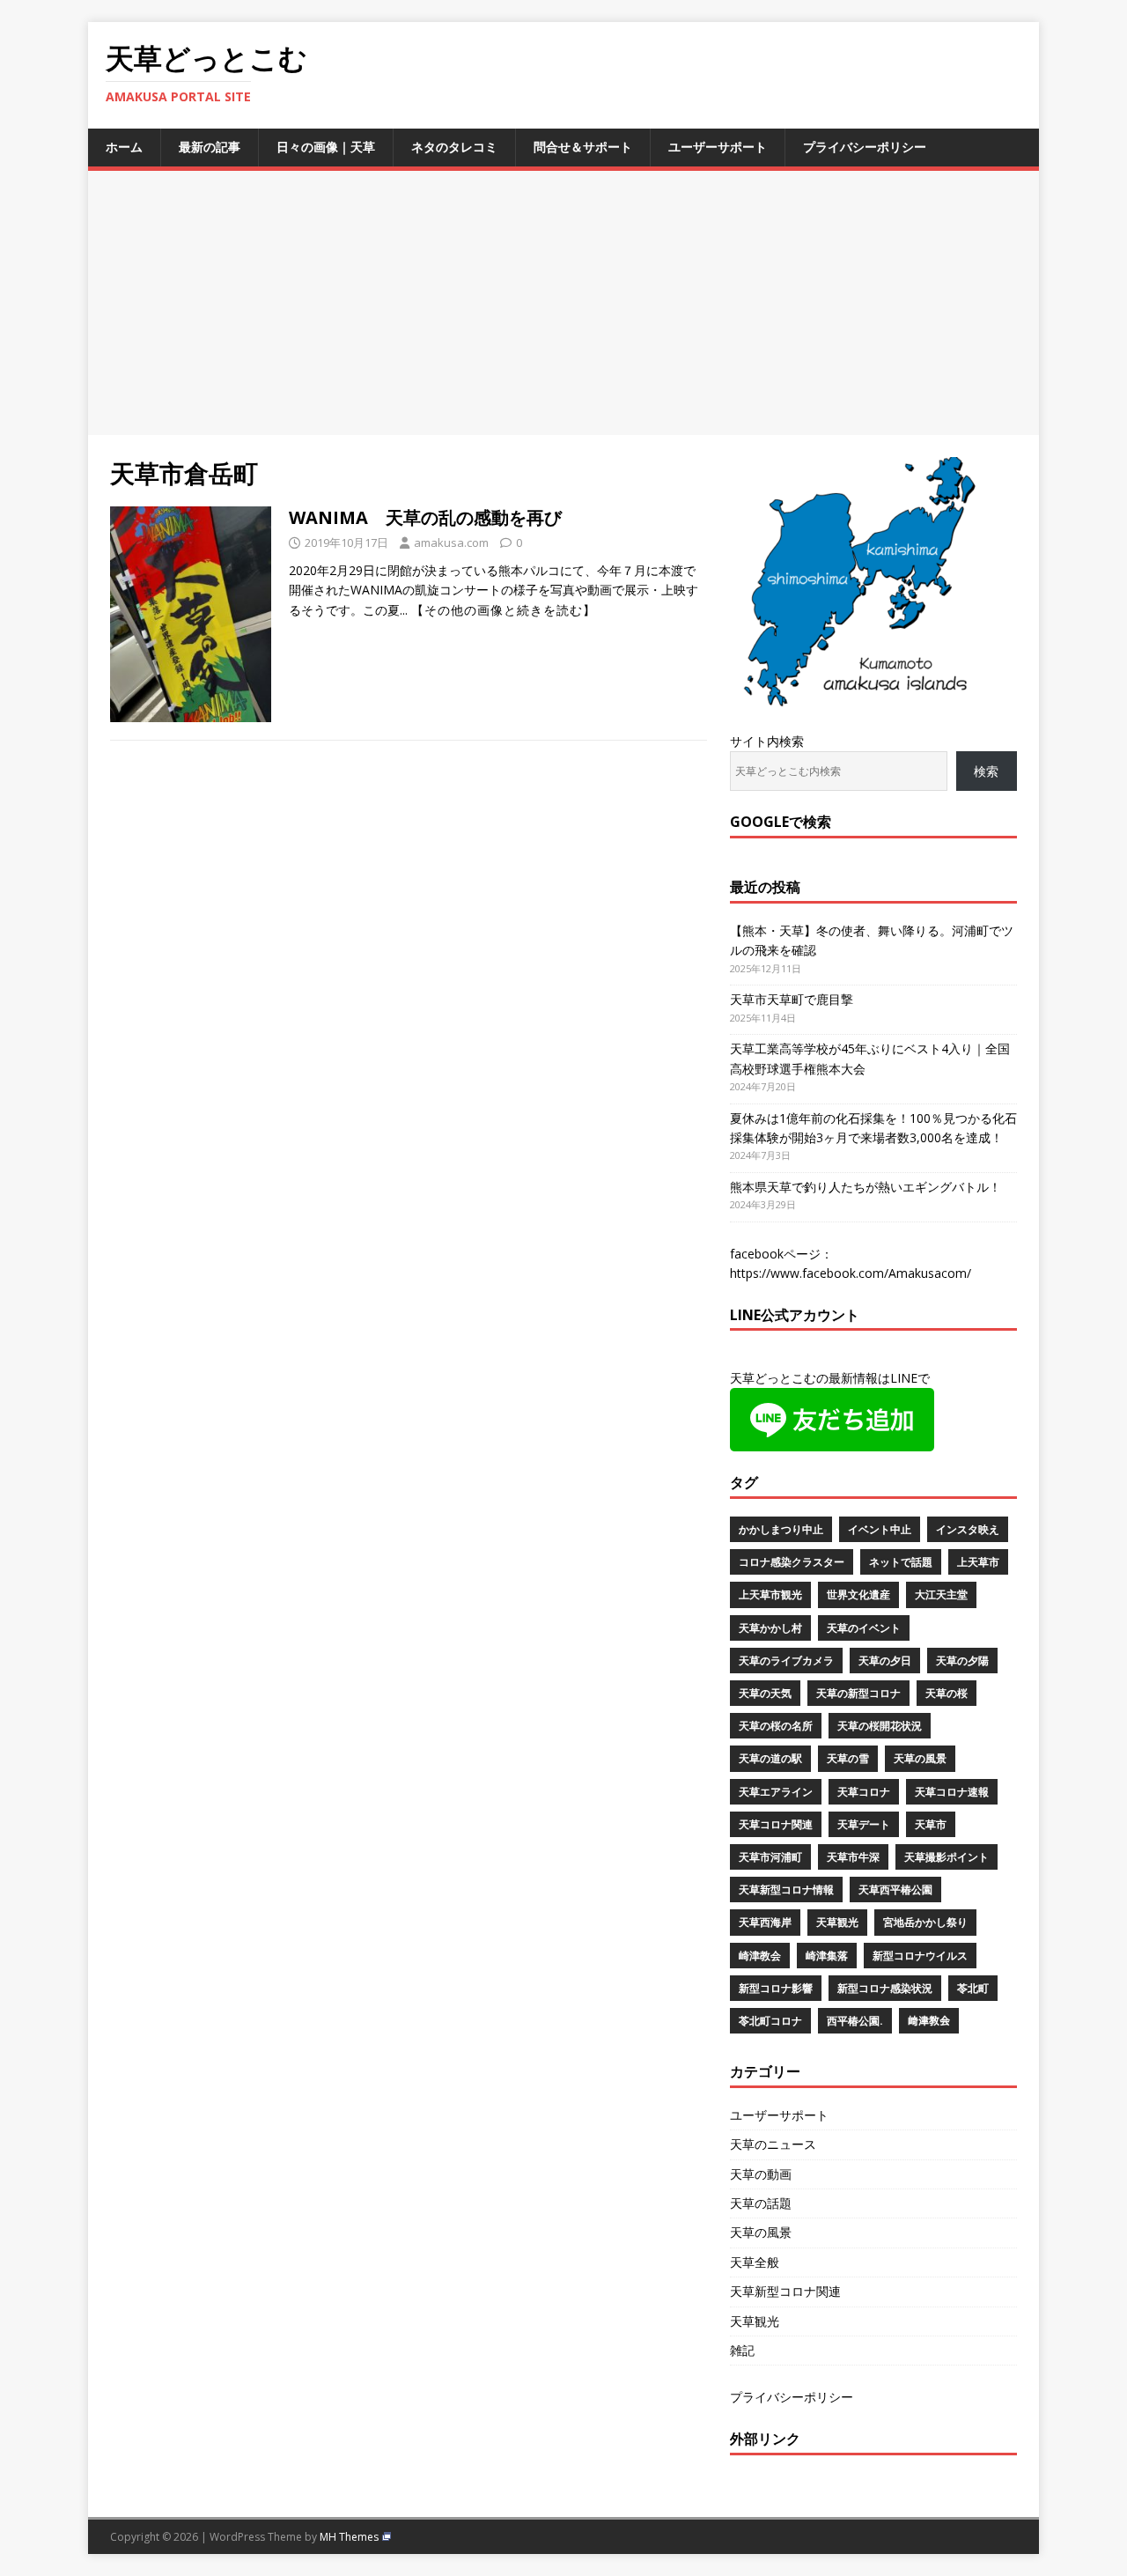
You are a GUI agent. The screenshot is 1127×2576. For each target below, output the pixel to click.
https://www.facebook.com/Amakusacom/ (851, 1273)
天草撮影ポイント (947, 1857)
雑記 (742, 2350)
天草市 (931, 1824)
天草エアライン (776, 1792)
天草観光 (837, 1922)
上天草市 (978, 1562)
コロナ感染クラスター (792, 1562)
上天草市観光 (770, 1594)
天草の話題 (761, 2203)
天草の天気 (765, 1693)
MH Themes (349, 2537)
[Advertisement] (563, 303)
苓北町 (973, 1988)
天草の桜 (947, 1693)
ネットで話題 (901, 1562)
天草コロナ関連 (776, 1824)
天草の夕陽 (962, 1661)
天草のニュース (773, 2144)
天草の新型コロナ (858, 1693)
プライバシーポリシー (865, 147)
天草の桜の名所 (776, 1726)
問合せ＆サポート (583, 147)
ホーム (124, 147)
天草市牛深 (853, 1857)
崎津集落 (827, 1956)
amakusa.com (451, 543)
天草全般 (755, 2262)
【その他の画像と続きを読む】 (504, 610)
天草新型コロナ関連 (785, 2291)
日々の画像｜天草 (326, 147)
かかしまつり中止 (781, 1529)
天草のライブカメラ (786, 1661)
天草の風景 (920, 1758)
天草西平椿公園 (895, 1890)
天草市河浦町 (770, 1857)
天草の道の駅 (770, 1758)
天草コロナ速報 (952, 1792)
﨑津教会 (929, 2021)
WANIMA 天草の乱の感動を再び (425, 517)
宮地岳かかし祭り (925, 1922)
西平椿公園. (855, 2021)
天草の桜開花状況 (880, 1726)
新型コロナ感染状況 (885, 1988)
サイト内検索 (767, 741)
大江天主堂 (941, 1594)
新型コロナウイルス (920, 1956)
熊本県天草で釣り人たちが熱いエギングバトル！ (866, 1187)
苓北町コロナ (770, 2021)
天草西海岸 (765, 1922)
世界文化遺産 (858, 1594)
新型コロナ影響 (776, 1988)
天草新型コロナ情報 (786, 1890)
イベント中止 (880, 1529)
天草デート (864, 1824)
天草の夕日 (885, 1661)
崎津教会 (760, 1956)
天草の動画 (761, 2174)
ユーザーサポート (718, 147)
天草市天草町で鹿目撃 (792, 999)
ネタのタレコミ (454, 147)
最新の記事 (210, 147)
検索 (986, 771)
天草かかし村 (770, 1628)
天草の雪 (848, 1758)
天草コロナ (864, 1792)
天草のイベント (864, 1628)
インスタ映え (968, 1529)
